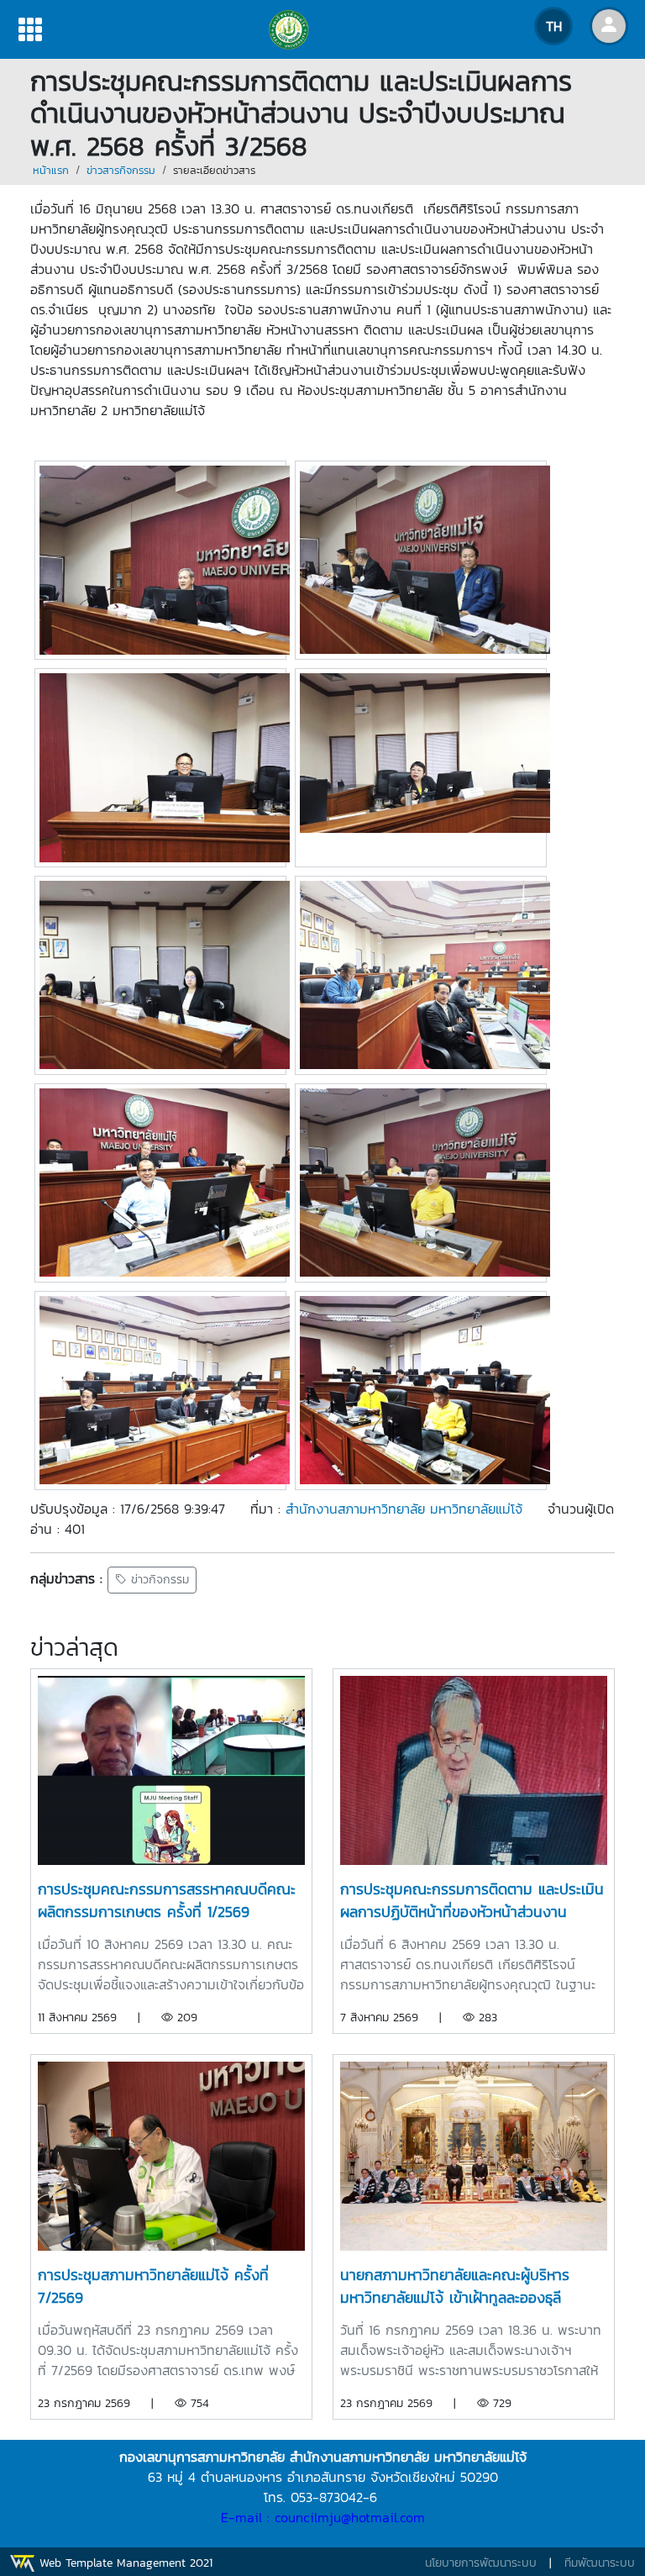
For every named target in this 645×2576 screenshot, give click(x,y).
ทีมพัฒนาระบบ (600, 2563)
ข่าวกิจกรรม (158, 1580)
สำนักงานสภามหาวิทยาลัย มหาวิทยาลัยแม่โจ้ (404, 1509)
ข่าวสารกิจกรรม (121, 170)
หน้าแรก (51, 170)
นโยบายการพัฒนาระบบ (481, 2563)
